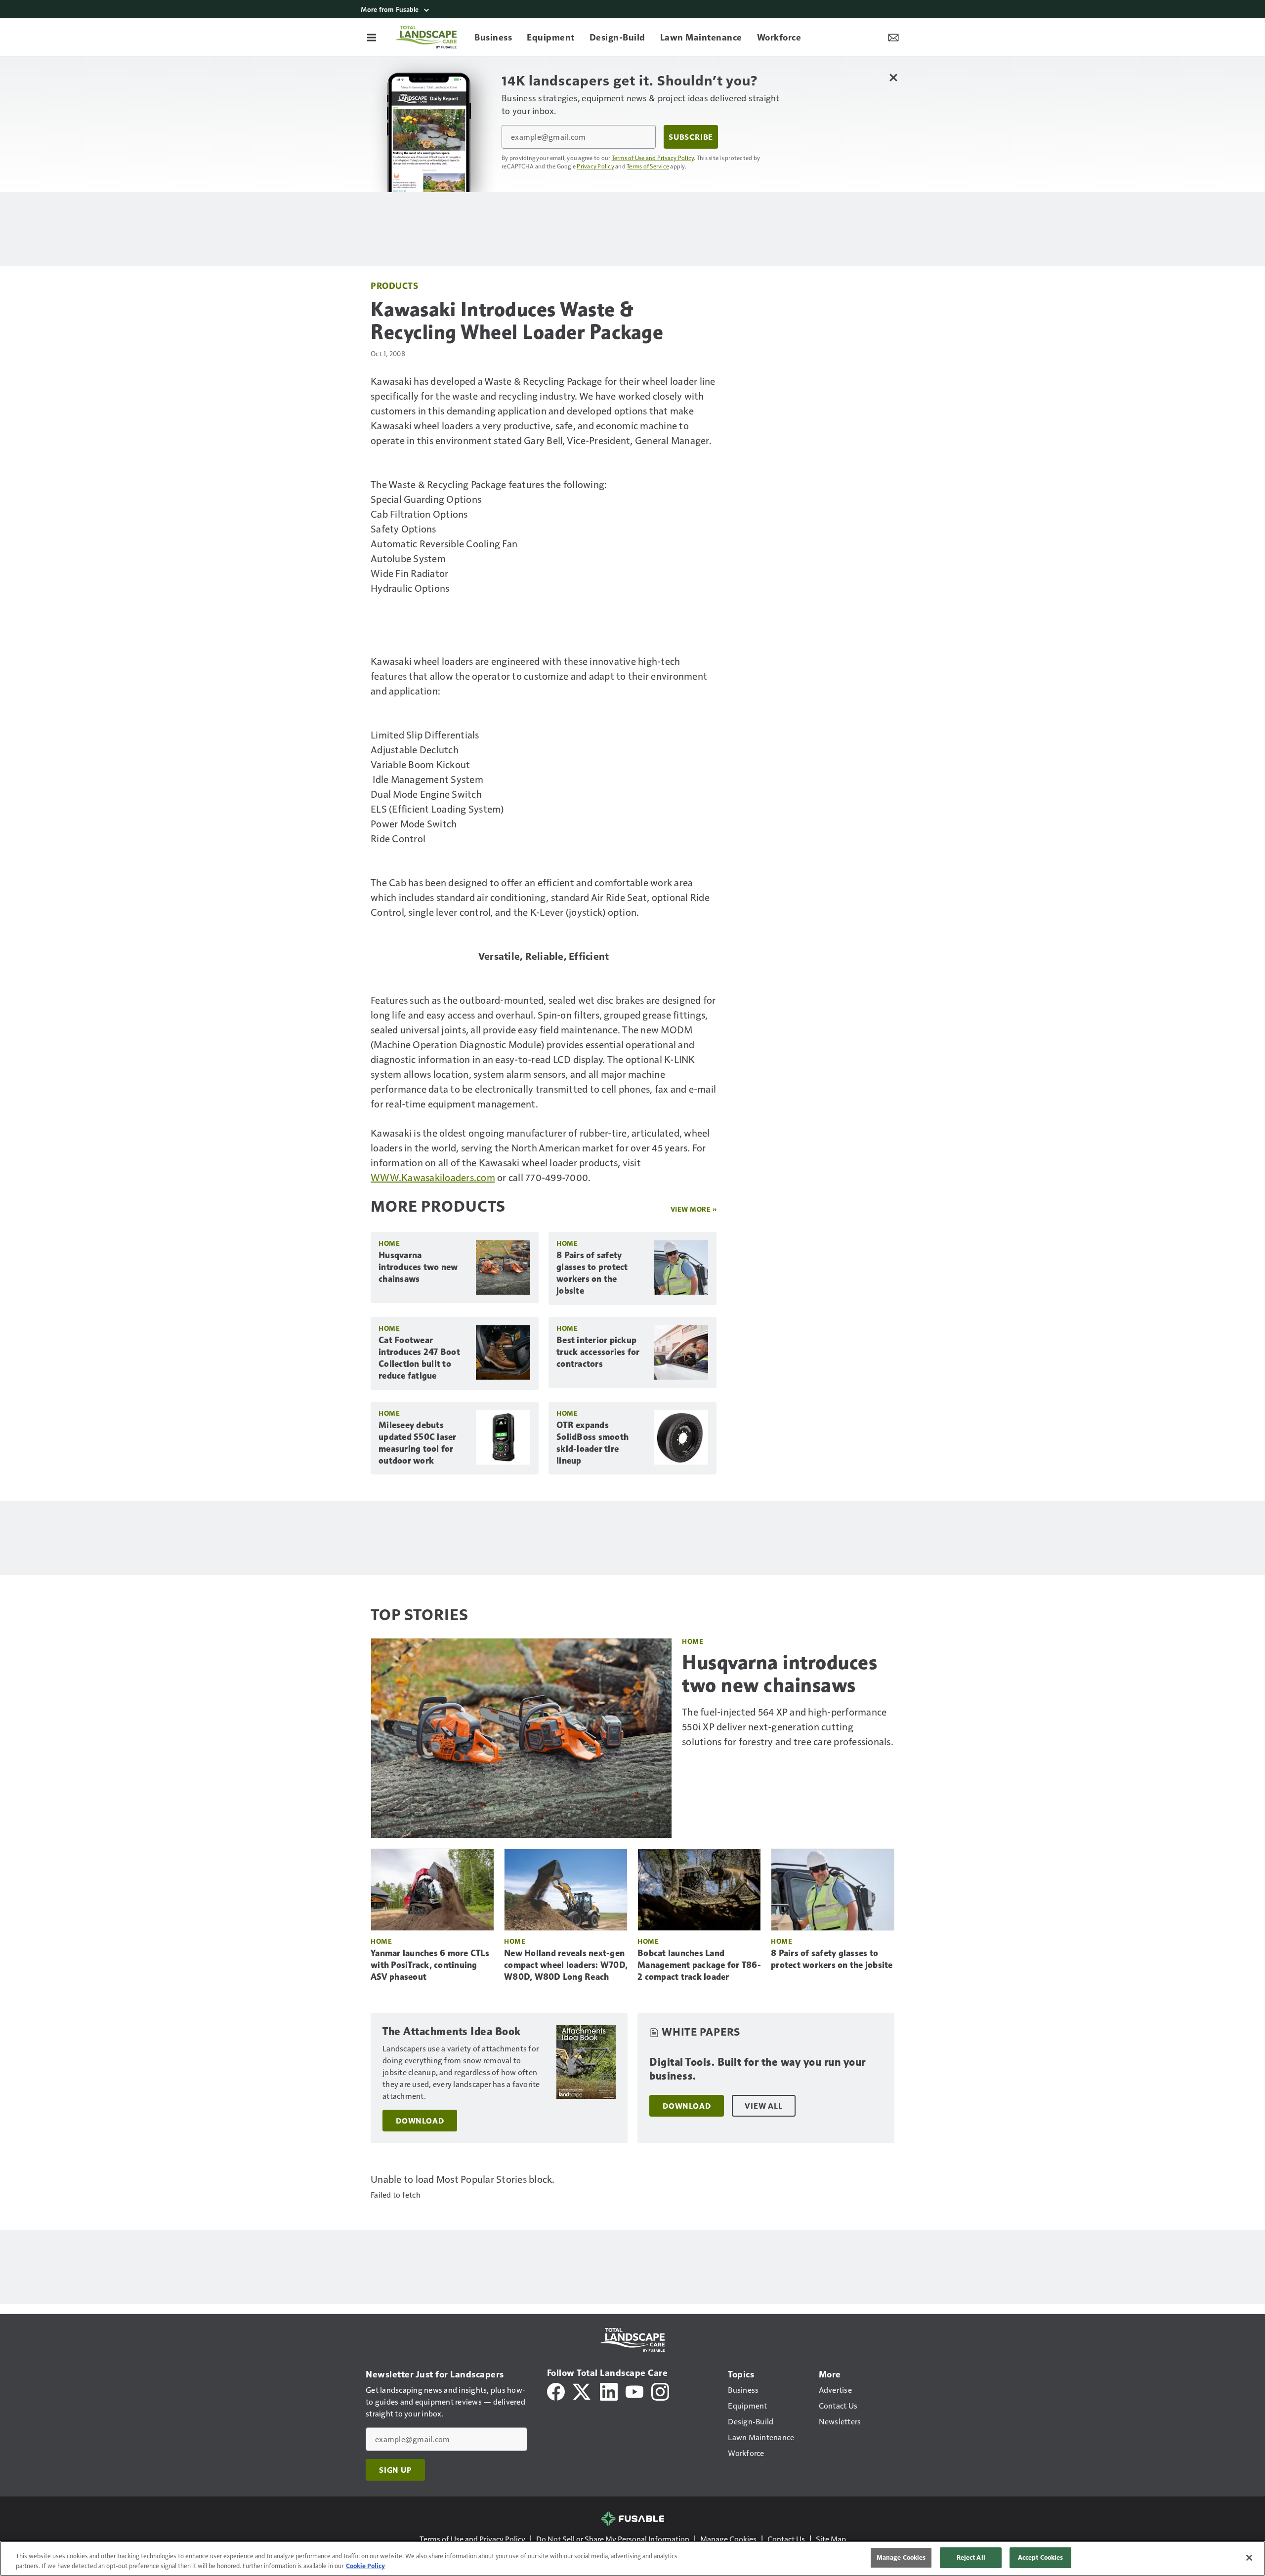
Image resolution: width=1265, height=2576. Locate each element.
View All (763, 2106)
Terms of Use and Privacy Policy (653, 158)
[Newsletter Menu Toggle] (893, 37)
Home (389, 1243)
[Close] (1249, 2558)
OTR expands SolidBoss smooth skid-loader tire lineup (592, 1443)
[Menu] (372, 37)
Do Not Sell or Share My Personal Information (613, 2539)
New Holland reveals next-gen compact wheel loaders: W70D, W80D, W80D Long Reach (566, 1965)
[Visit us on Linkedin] (609, 2391)
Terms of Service (648, 166)
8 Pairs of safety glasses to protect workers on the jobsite (592, 1273)
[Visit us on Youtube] (634, 2391)
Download (420, 2121)
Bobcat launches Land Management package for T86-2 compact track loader (699, 1965)
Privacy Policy (595, 166)
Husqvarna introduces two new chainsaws (418, 1267)
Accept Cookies (1041, 2557)
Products (394, 285)
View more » (694, 1209)
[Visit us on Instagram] (660, 2391)
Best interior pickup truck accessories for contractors (598, 1352)
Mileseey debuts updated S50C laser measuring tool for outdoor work (418, 1443)
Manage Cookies (728, 2539)
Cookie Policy (365, 2566)
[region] (632, 2558)
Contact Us (786, 2539)
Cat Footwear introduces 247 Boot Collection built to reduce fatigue (419, 1358)
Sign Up (395, 2470)
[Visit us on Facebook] (556, 2391)
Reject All (971, 2557)
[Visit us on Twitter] (582, 2391)
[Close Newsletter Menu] (893, 77)
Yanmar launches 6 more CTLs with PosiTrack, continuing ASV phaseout (430, 1965)
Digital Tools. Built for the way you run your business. (758, 2069)
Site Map (831, 2539)
